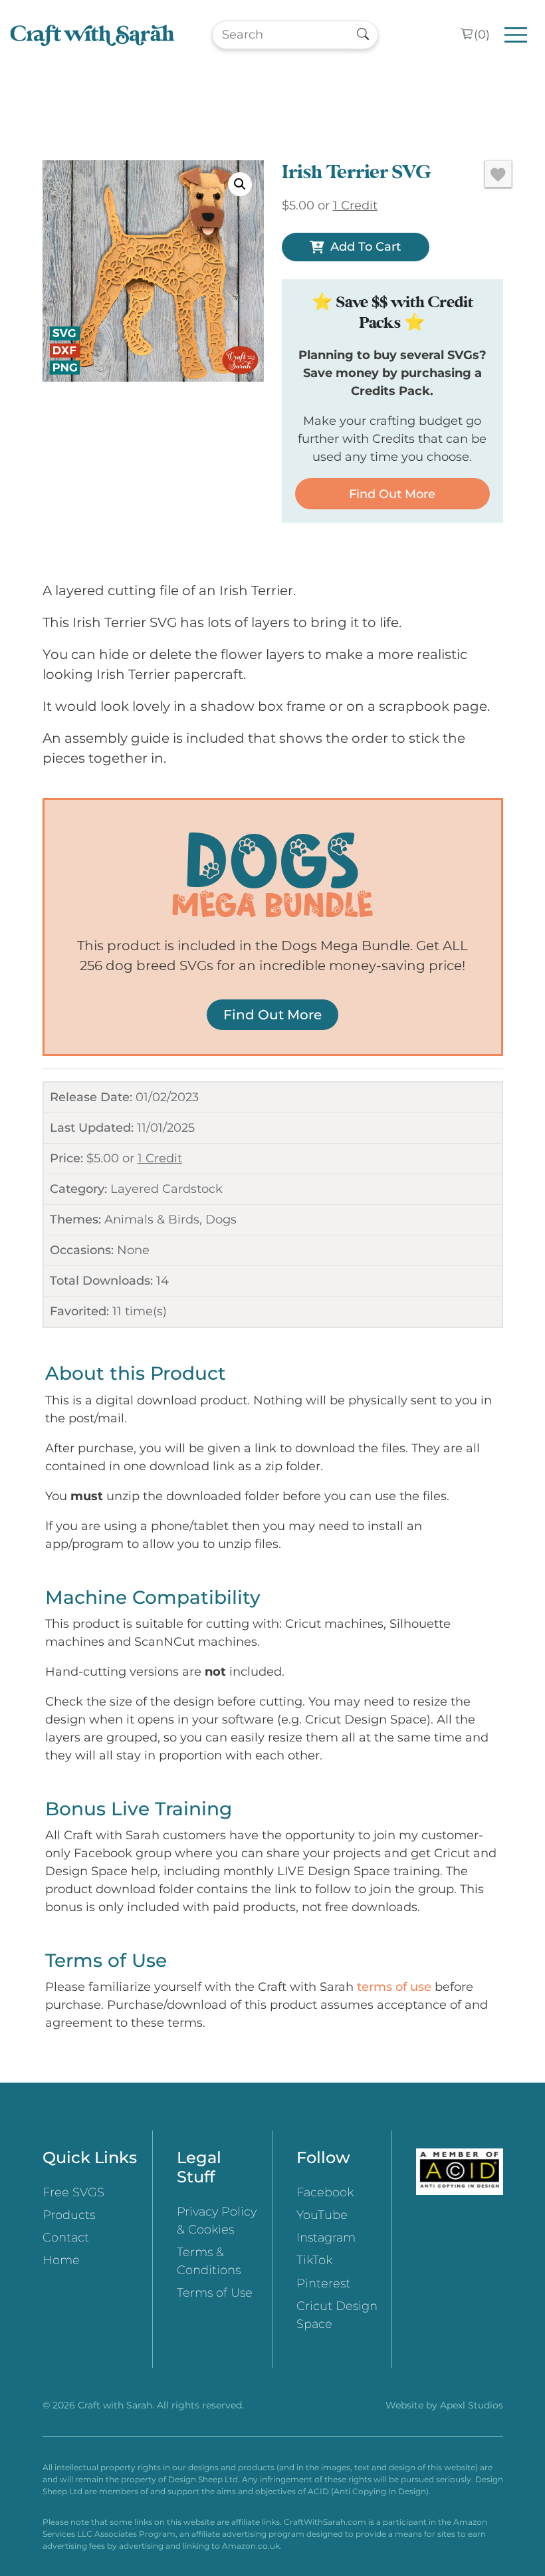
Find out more (392, 494)
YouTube (322, 2215)
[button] (240, 184)
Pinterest (323, 2283)
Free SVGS (73, 2192)
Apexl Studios (472, 2405)
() (482, 35)
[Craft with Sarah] (92, 35)
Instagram (326, 2238)
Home (61, 2260)
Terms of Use (215, 2293)
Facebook (325, 2192)
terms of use (394, 1987)
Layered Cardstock (166, 1189)
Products (69, 2215)
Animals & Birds (152, 1220)
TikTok (314, 2260)
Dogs (221, 1220)
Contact (66, 2238)
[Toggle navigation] (516, 35)
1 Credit (160, 1158)
